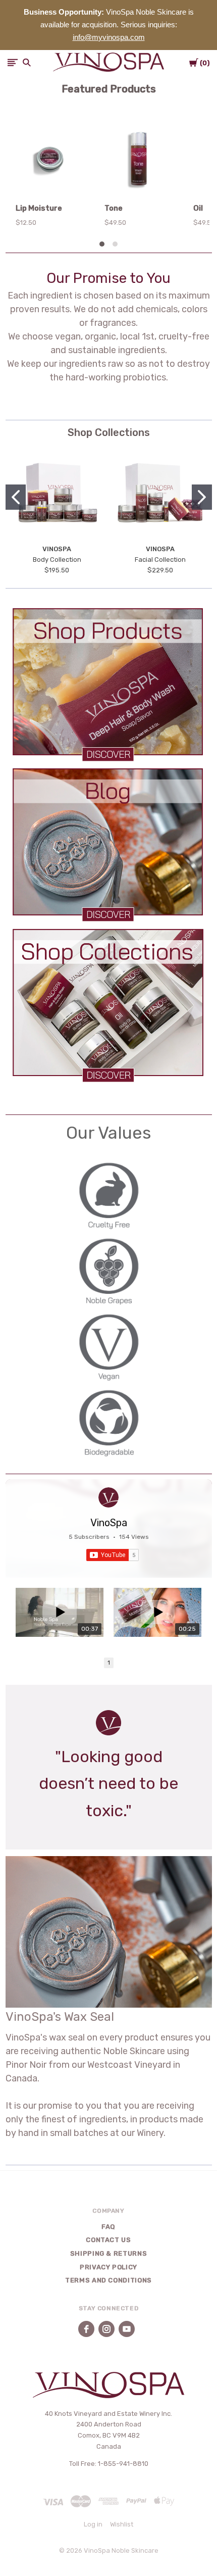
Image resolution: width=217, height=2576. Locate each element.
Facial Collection (160, 560)
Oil (198, 208)
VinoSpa (109, 1523)
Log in (93, 2524)
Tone (114, 208)
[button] (109, 684)
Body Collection (57, 560)
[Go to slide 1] (16, 497)
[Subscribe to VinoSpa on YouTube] (113, 1555)
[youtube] (127, 2329)
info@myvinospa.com (109, 37)
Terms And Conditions (108, 2280)
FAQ (108, 2227)
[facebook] (86, 2329)
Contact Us (108, 2240)
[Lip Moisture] (50, 161)
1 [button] (109, 1663)
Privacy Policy (108, 2267)
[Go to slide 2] (202, 497)
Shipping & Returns (109, 2253)
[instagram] (106, 2329)
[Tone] (139, 161)
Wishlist (122, 2524)
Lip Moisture (39, 208)
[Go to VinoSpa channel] (108, 1497)
